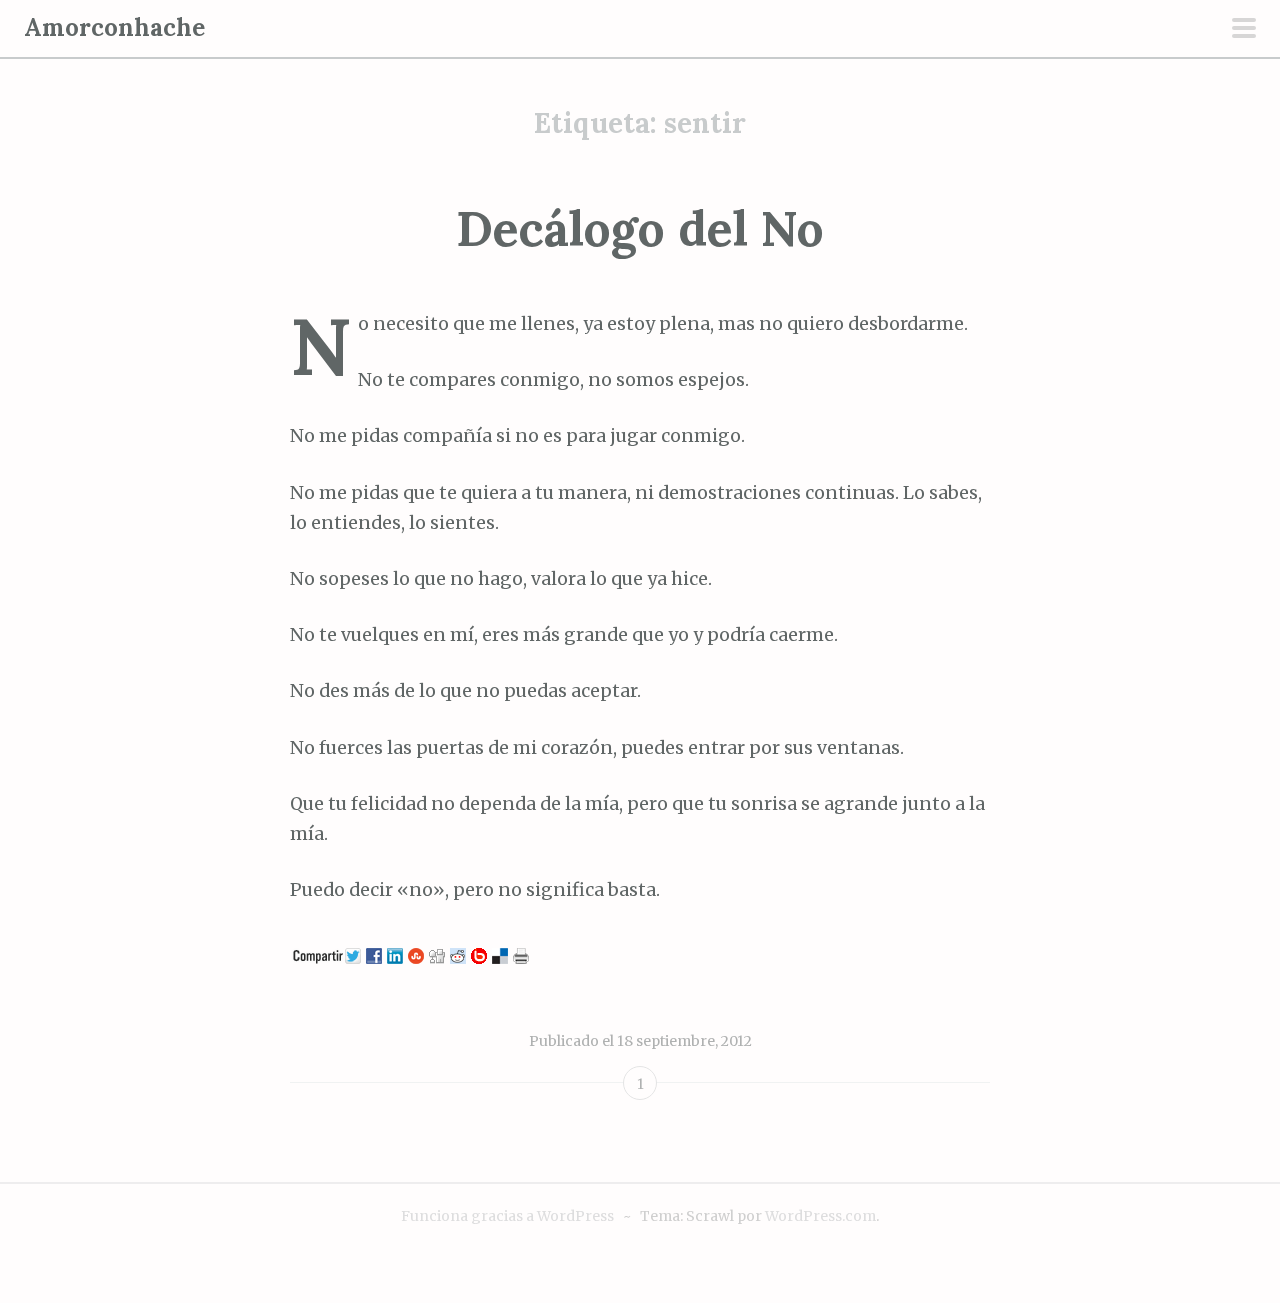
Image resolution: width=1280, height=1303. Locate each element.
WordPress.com (820, 1216)
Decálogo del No (640, 228)
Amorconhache (114, 27)
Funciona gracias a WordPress (507, 1216)
